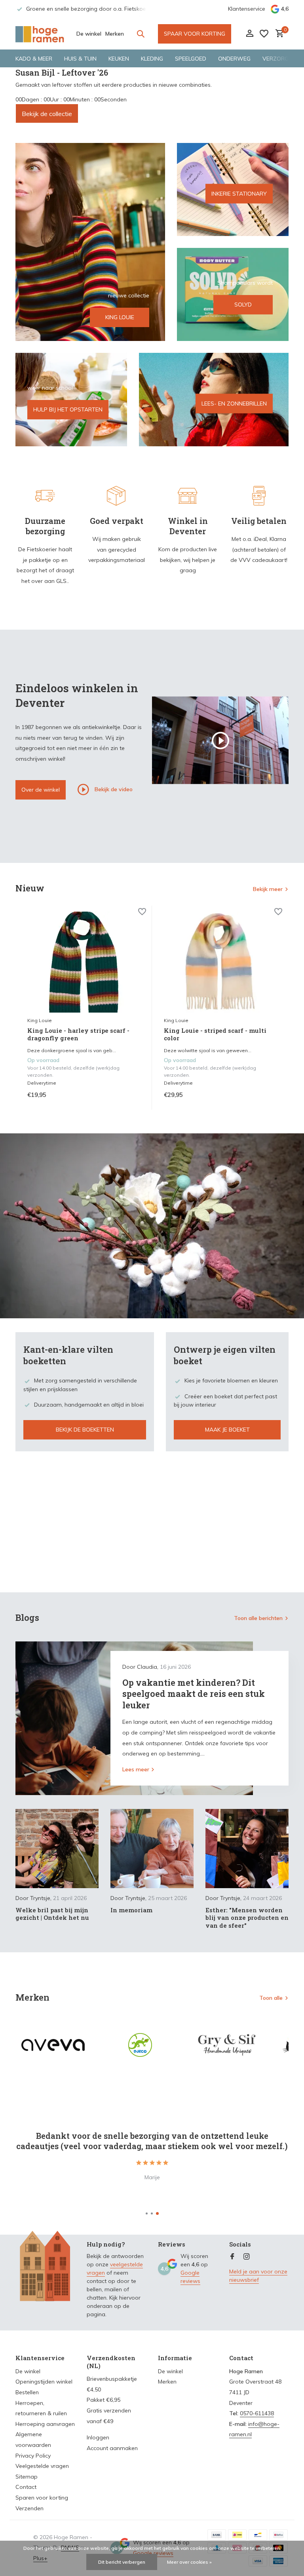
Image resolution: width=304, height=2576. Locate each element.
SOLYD (243, 305)
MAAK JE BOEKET (227, 1430)
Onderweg (234, 59)
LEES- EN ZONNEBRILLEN (234, 404)
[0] (278, 34)
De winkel (89, 34)
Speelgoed (191, 59)
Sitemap (27, 2477)
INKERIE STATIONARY (239, 193)
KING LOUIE (120, 317)
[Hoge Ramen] (40, 34)
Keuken (119, 59)
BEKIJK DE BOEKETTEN (85, 1430)
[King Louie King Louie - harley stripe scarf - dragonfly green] (84, 962)
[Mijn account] (250, 34)
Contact (26, 2487)
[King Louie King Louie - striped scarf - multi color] (220, 962)
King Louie (40, 1020)
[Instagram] (247, 2257)
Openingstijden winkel (44, 2382)
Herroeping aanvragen (45, 2424)
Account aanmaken (112, 2448)
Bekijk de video (113, 789)
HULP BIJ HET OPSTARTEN (68, 409)
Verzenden (29, 2508)
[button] (147, 2213)
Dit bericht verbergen (122, 2562)
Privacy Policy (33, 2456)
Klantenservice (247, 9)
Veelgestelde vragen (42, 2466)
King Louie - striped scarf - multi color (215, 1035)
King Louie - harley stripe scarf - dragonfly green (78, 1035)
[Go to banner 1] (90, 242)
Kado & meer (34, 59)
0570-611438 (257, 2413)
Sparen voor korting (42, 2498)
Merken (115, 34)
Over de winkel (41, 790)
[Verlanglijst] (264, 34)
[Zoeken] (141, 34)
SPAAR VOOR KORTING (195, 34)
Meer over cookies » (189, 2562)
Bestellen (27, 2392)
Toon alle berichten (258, 1618)
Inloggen (98, 2437)
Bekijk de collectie (47, 114)
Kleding (152, 59)
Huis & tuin (80, 59)
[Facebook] (232, 2257)
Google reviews (190, 2277)
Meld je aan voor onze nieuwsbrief (258, 2276)
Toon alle (271, 1998)
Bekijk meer (268, 889)
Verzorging (280, 59)
